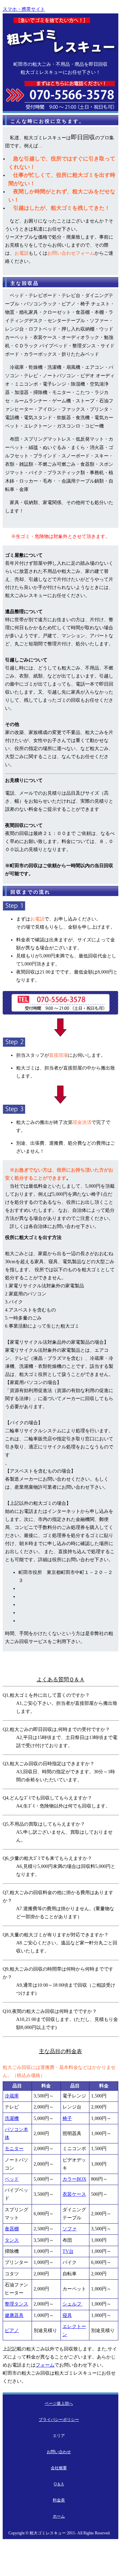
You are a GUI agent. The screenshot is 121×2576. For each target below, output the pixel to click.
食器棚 (12, 2229)
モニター (14, 2149)
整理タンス (16, 2304)
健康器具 (14, 2315)
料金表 (59, 2500)
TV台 (68, 2251)
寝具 (67, 2315)
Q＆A (59, 2484)
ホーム (59, 2516)
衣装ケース (74, 2194)
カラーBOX (74, 2179)
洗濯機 (12, 2118)
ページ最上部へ (59, 2404)
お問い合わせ (59, 2452)
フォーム (45, 2365)
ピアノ (12, 2331)
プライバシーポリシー (59, 2420)
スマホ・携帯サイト (24, 9)
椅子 (67, 2118)
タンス (12, 2240)
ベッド (12, 2179)
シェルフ (73, 2304)
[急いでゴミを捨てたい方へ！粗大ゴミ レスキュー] (61, 56)
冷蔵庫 (12, 2096)
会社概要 (59, 2468)
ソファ (70, 2229)
